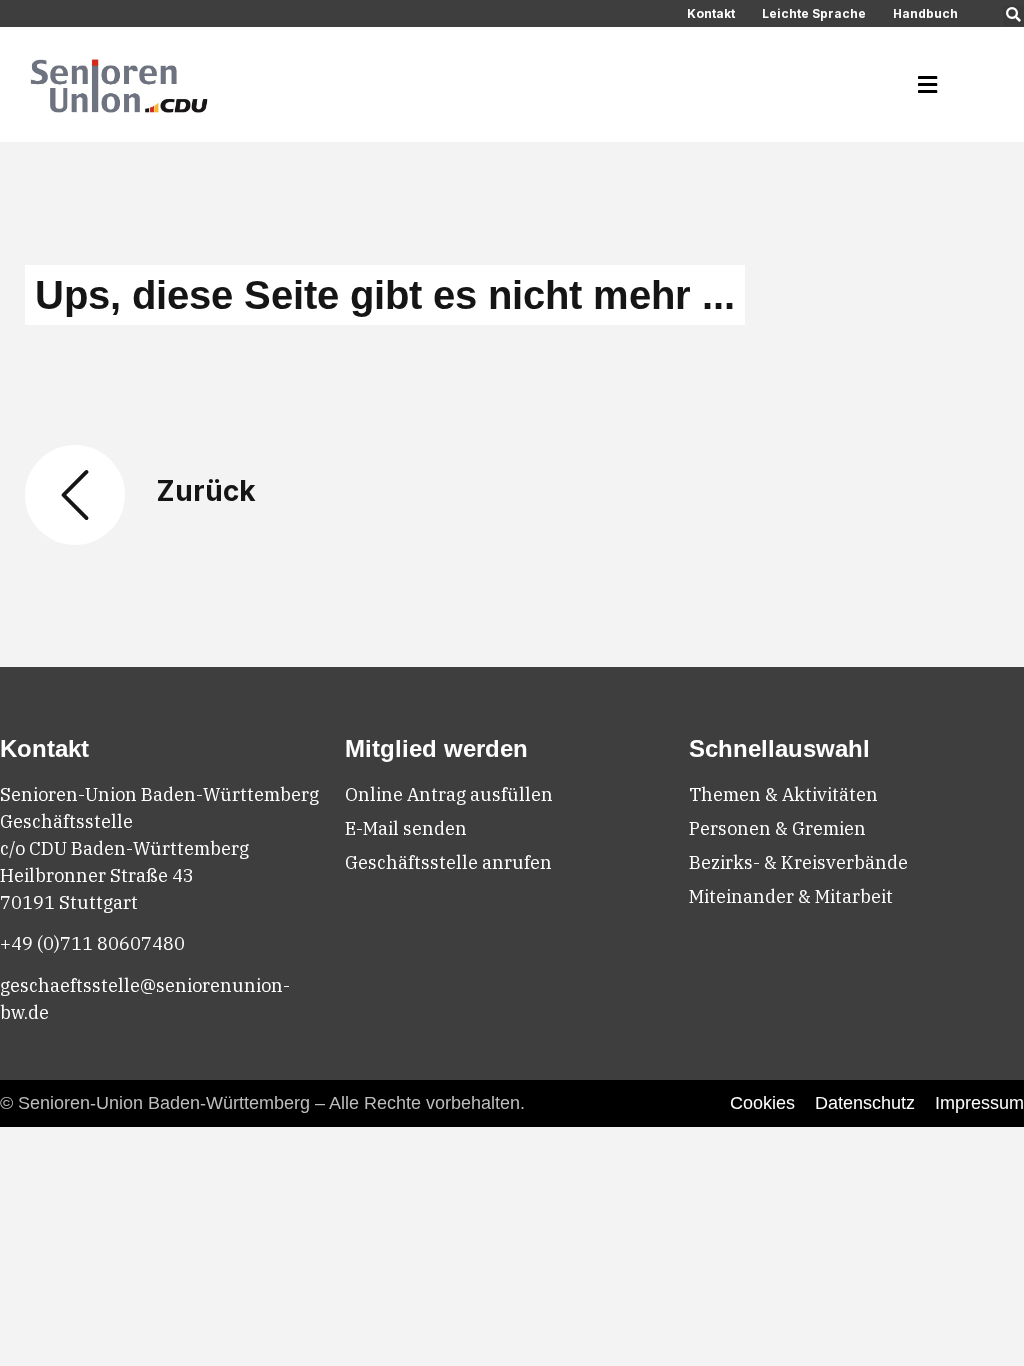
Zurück (206, 491)
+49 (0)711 (48, 943)
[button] (1013, 15)
